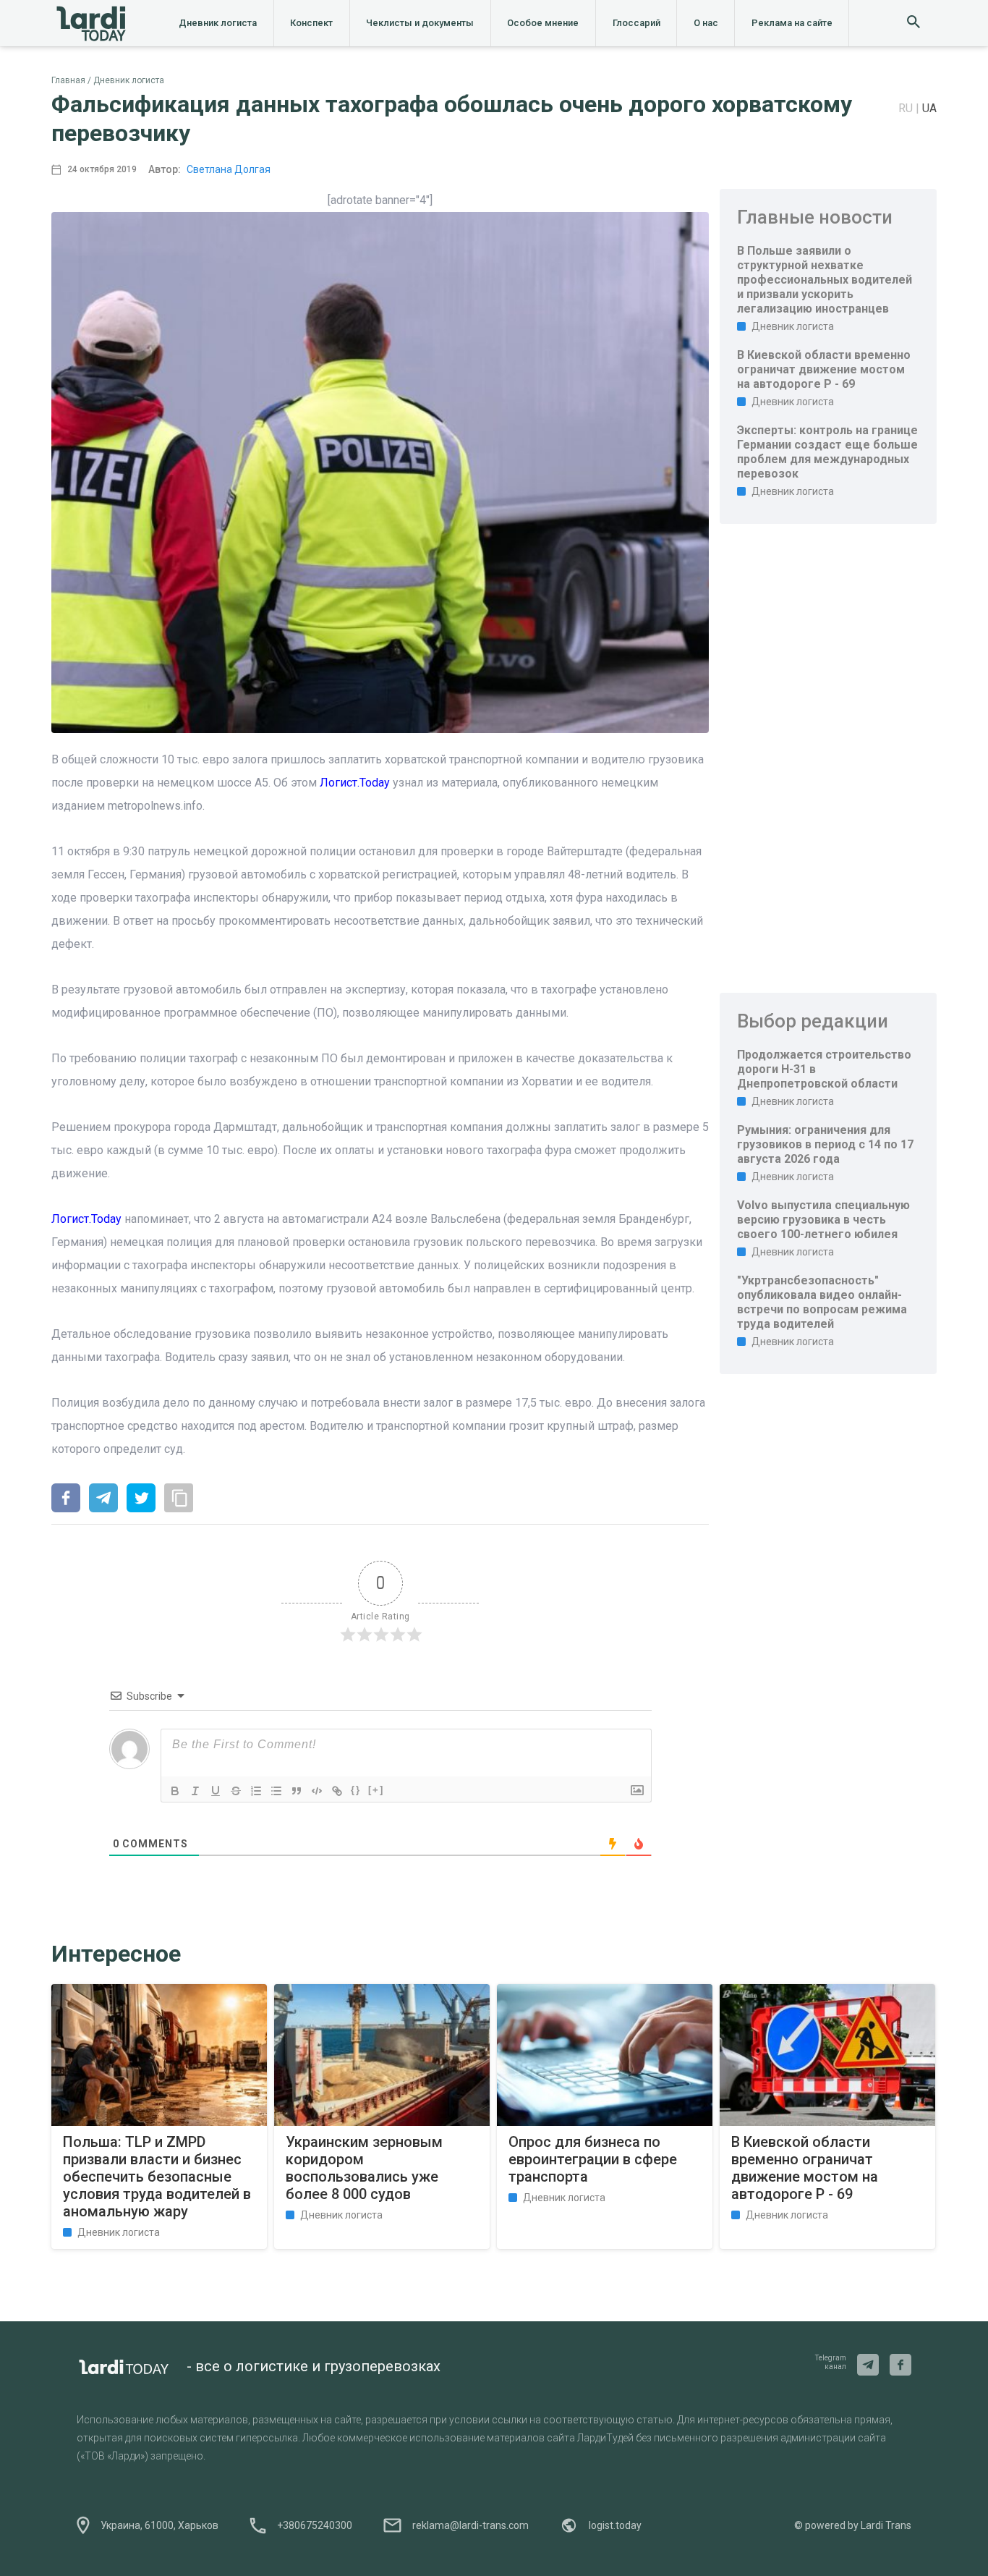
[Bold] (175, 1791)
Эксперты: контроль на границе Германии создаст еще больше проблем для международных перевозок (827, 452)
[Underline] (216, 1791)
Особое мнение (543, 23)
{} (356, 1790)
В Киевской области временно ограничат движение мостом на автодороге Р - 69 (824, 369)
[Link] (337, 1791)
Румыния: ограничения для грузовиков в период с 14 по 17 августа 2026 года (825, 1144)
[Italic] (195, 1791)
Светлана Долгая (229, 169)
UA (929, 108)
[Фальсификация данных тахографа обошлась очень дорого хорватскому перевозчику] (66, 1499)
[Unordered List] (276, 1791)
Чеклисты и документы (420, 23)
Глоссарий (636, 23)
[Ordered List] (256, 1791)
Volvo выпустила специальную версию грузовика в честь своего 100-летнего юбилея (823, 1220)
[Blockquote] (297, 1791)
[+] (376, 1790)
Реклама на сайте (792, 23)
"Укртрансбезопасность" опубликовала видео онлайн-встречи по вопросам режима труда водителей (822, 1302)
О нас (706, 23)
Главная (68, 80)
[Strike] (236, 1791)
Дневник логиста (218, 23)
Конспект (311, 23)
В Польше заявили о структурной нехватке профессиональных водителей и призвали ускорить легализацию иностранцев (825, 280)
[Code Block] (317, 1791)
